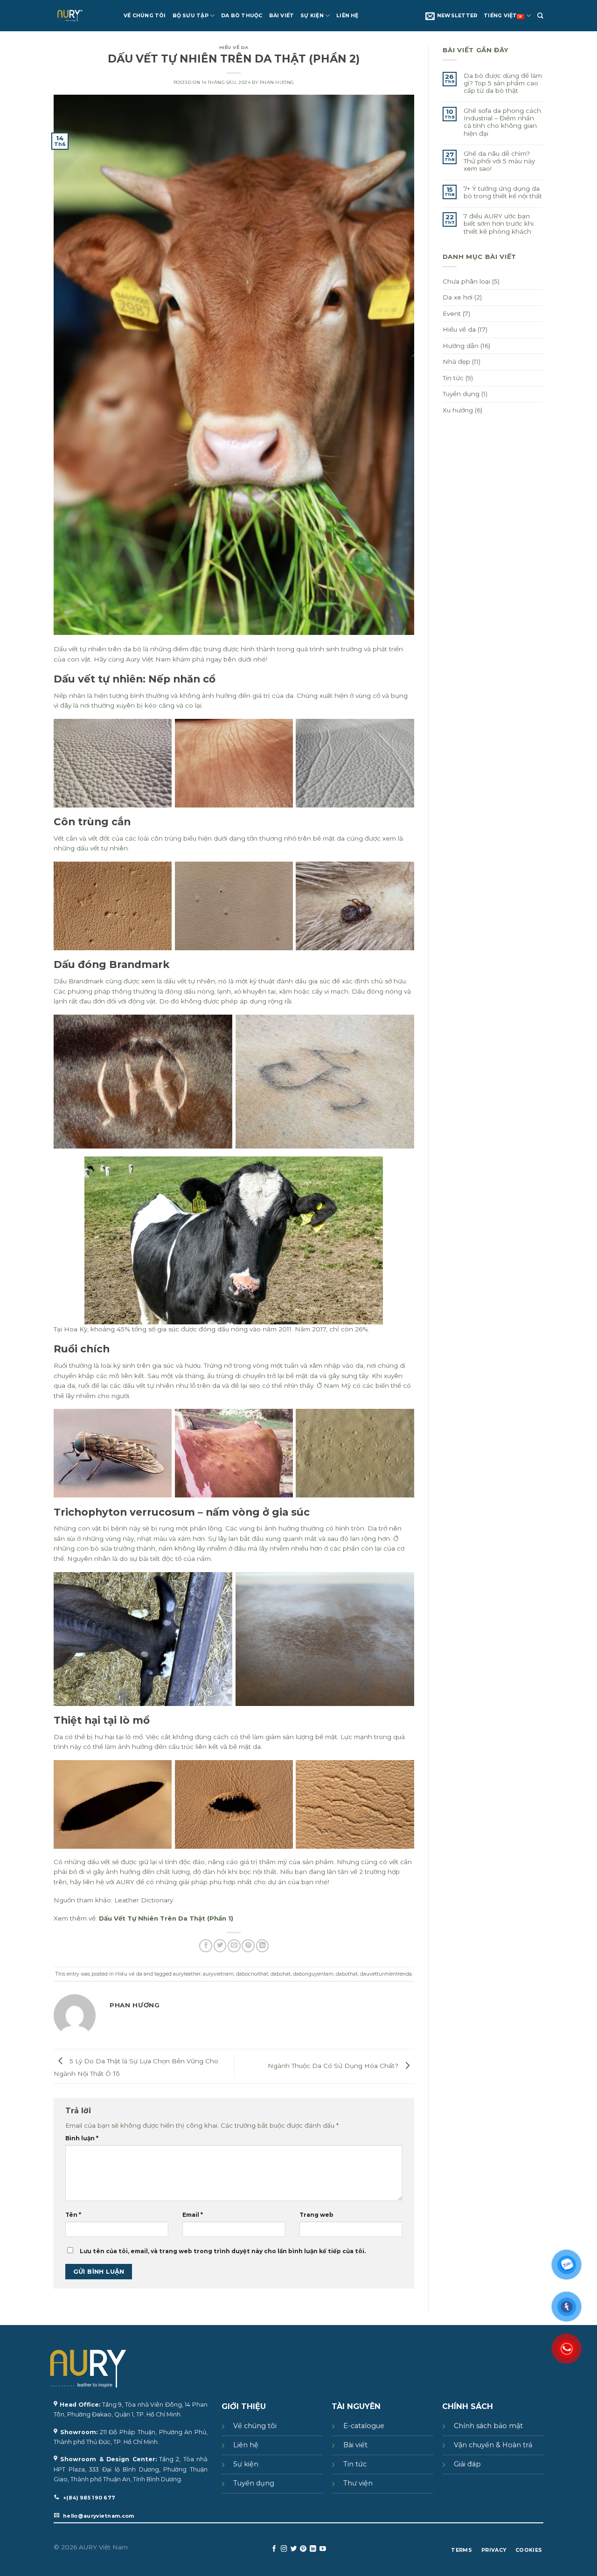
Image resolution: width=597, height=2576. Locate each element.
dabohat (281, 1974)
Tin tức (453, 378)
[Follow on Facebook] (274, 2549)
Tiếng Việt (500, 16)
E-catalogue (364, 2426)
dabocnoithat (252, 1974)
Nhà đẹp (456, 362)
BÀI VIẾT (282, 16)
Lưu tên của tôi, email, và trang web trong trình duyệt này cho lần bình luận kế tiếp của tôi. (223, 2251)
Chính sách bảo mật (488, 2426)
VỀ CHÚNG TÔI (145, 16)
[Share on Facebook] (206, 1946)
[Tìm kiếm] (540, 16)
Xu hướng (458, 410)
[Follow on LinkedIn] (313, 2549)
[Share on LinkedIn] (263, 1946)
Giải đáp (467, 2464)
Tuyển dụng (461, 394)
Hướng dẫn (461, 346)
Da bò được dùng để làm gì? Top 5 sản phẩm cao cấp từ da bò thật (503, 83)
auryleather (187, 1974)
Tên (73, 2215)
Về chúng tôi (255, 2426)
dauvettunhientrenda (386, 1974)
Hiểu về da (234, 47)
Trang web (316, 2215)
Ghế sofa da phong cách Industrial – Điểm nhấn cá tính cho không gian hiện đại (502, 122)
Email (193, 2215)
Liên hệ (246, 2445)
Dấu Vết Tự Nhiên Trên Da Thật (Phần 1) (166, 1918)
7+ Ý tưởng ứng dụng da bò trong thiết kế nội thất (503, 192)
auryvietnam (218, 1974)
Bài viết (355, 2445)
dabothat (347, 1974)
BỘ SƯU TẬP (191, 16)
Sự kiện (246, 2464)
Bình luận (82, 2138)
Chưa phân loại (466, 281)
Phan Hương (277, 82)
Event (452, 313)
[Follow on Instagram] (284, 2549)
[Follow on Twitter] (294, 2549)
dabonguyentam (313, 1974)
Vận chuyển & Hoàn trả (493, 2445)
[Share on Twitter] (220, 1946)
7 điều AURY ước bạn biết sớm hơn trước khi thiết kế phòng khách (499, 223)
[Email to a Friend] (234, 1946)
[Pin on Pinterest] (248, 1946)
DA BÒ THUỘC (242, 16)
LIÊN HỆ (347, 16)
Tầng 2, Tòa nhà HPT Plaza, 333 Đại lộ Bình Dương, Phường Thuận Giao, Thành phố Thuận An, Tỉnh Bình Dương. (131, 2469)
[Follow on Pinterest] (303, 2549)
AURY (125, 1882)
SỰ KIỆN (312, 16)
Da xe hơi (458, 297)
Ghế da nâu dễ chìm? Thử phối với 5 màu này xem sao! (499, 161)
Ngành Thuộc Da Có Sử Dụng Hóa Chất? (334, 2066)
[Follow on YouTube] (323, 2549)
